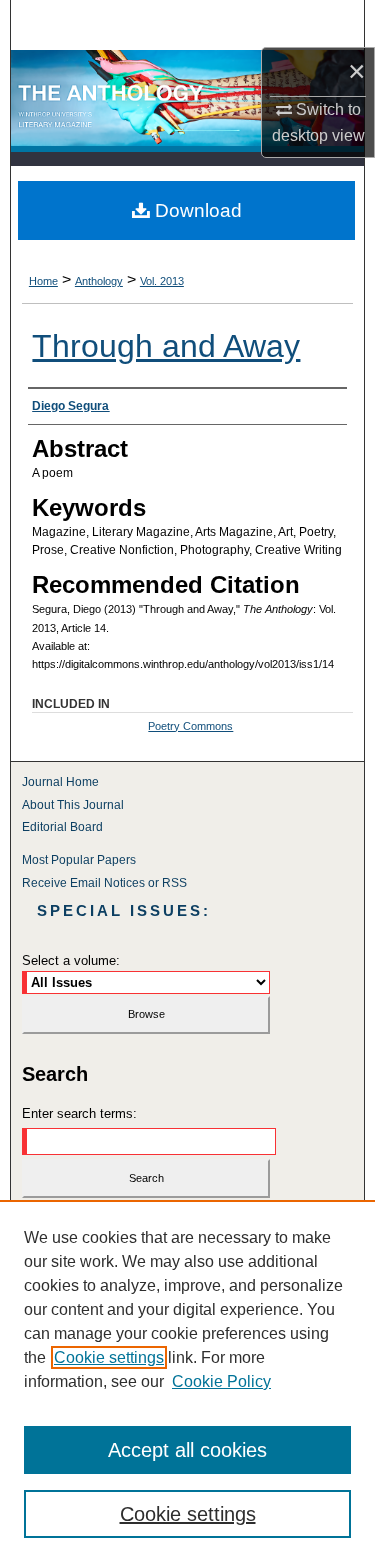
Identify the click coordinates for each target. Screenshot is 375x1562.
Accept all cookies (187, 1450)
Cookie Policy (221, 1381)
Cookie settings (109, 1357)
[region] (187, 1381)
